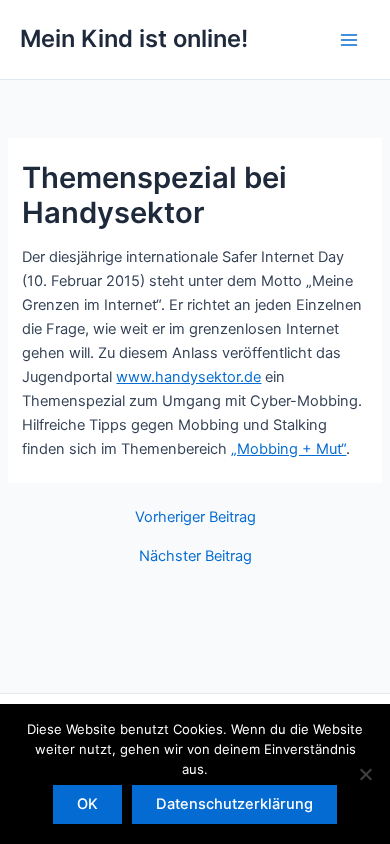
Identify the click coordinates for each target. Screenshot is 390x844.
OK (87, 804)
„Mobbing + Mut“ (288, 449)
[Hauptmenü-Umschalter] (349, 40)
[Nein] (365, 774)
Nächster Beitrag (195, 556)
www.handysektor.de (188, 377)
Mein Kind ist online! (134, 38)
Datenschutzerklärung (234, 804)
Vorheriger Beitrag (195, 517)
